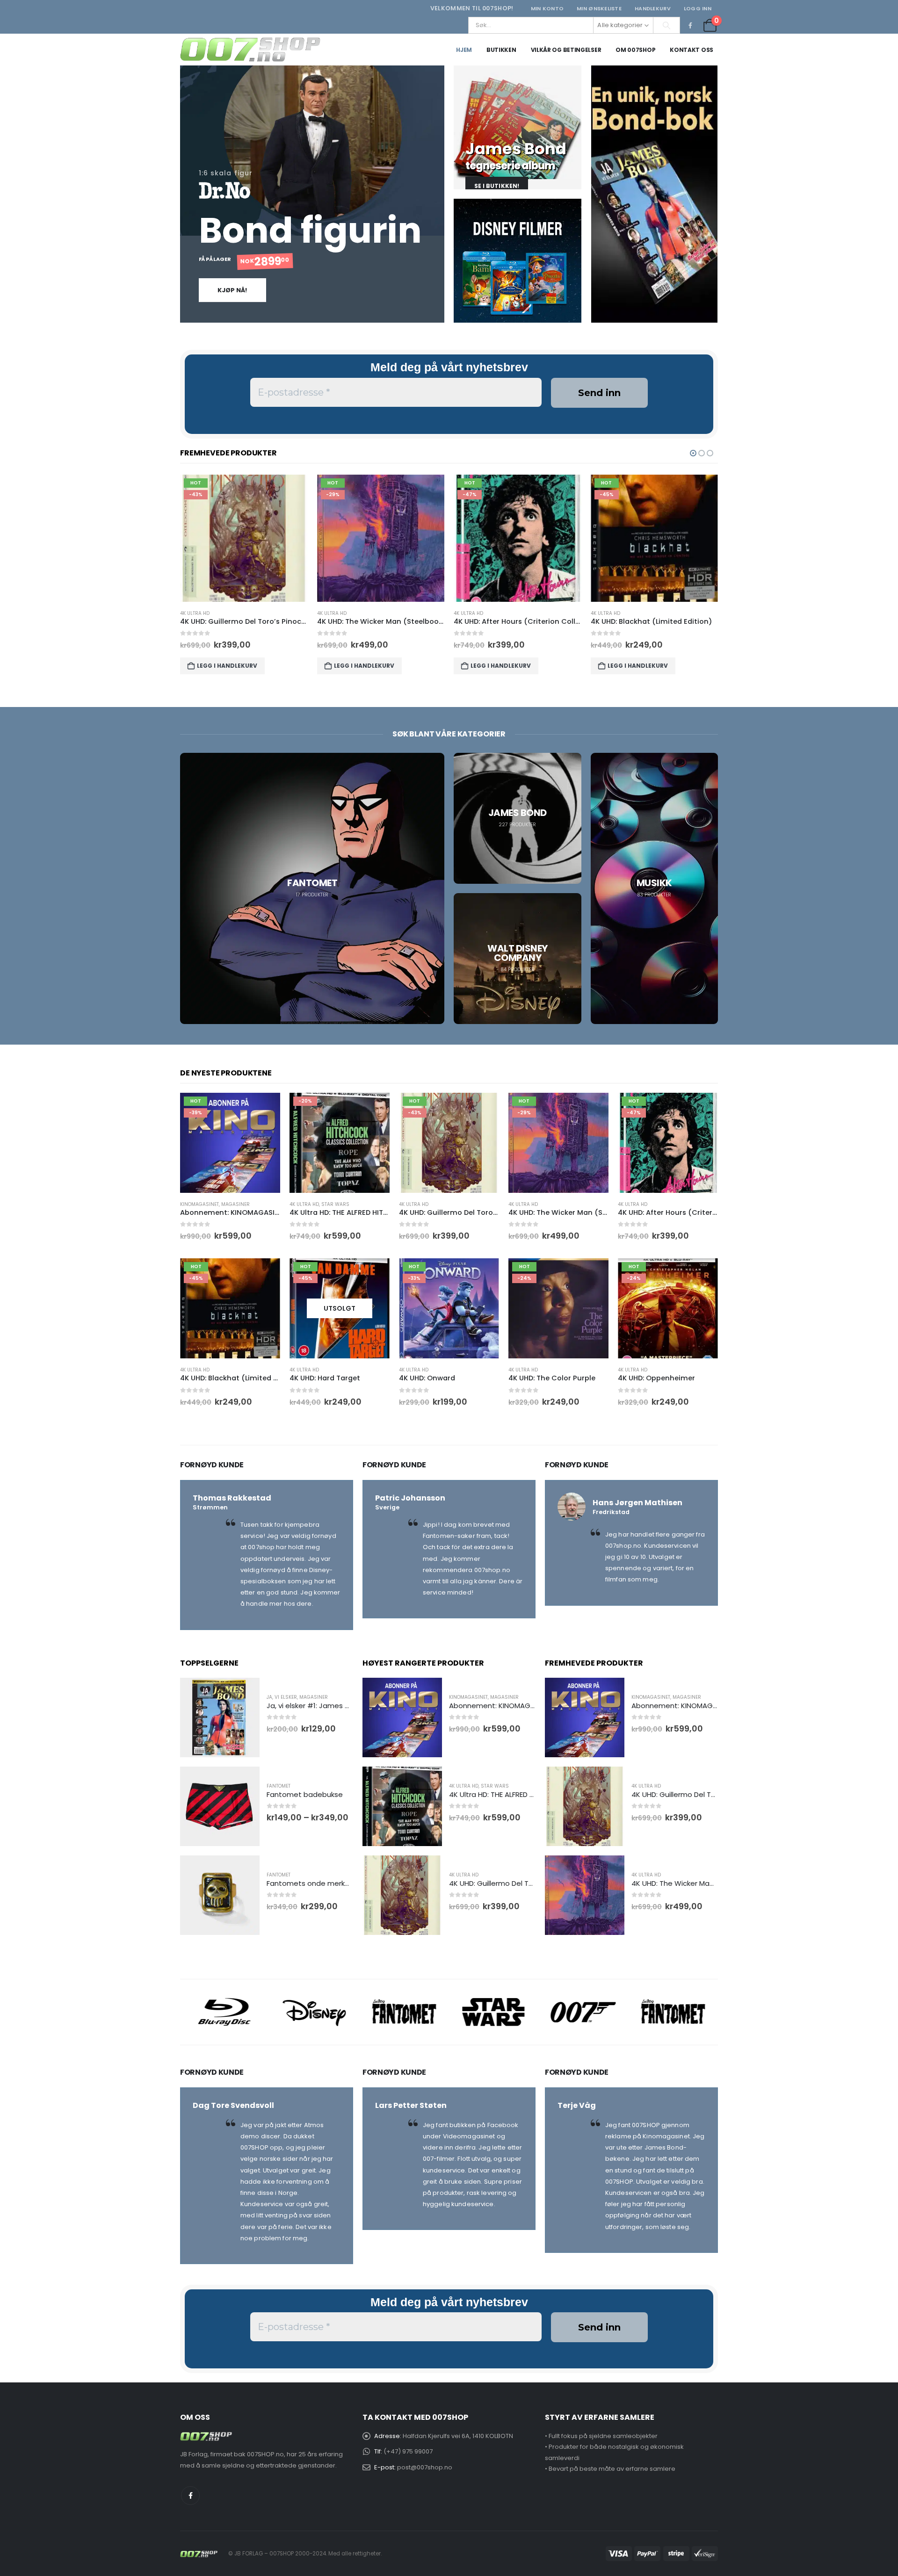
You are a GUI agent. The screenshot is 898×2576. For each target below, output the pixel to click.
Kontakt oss (692, 50)
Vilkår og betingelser (566, 50)
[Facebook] (690, 25)
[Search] (666, 25)
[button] (693, 453)
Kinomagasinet (199, 1204)
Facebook (190, 2496)
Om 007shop (635, 50)
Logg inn (698, 8)
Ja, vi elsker (282, 1697)
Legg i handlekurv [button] (227, 666)
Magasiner (235, 1204)
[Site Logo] (250, 50)
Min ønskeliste (599, 8)
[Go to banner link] (518, 127)
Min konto (547, 8)
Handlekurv (653, 8)
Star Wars (335, 1204)
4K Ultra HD (195, 613)
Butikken (501, 50)
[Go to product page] (220, 1717)
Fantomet (279, 1786)
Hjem (464, 50)
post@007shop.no (425, 2467)
